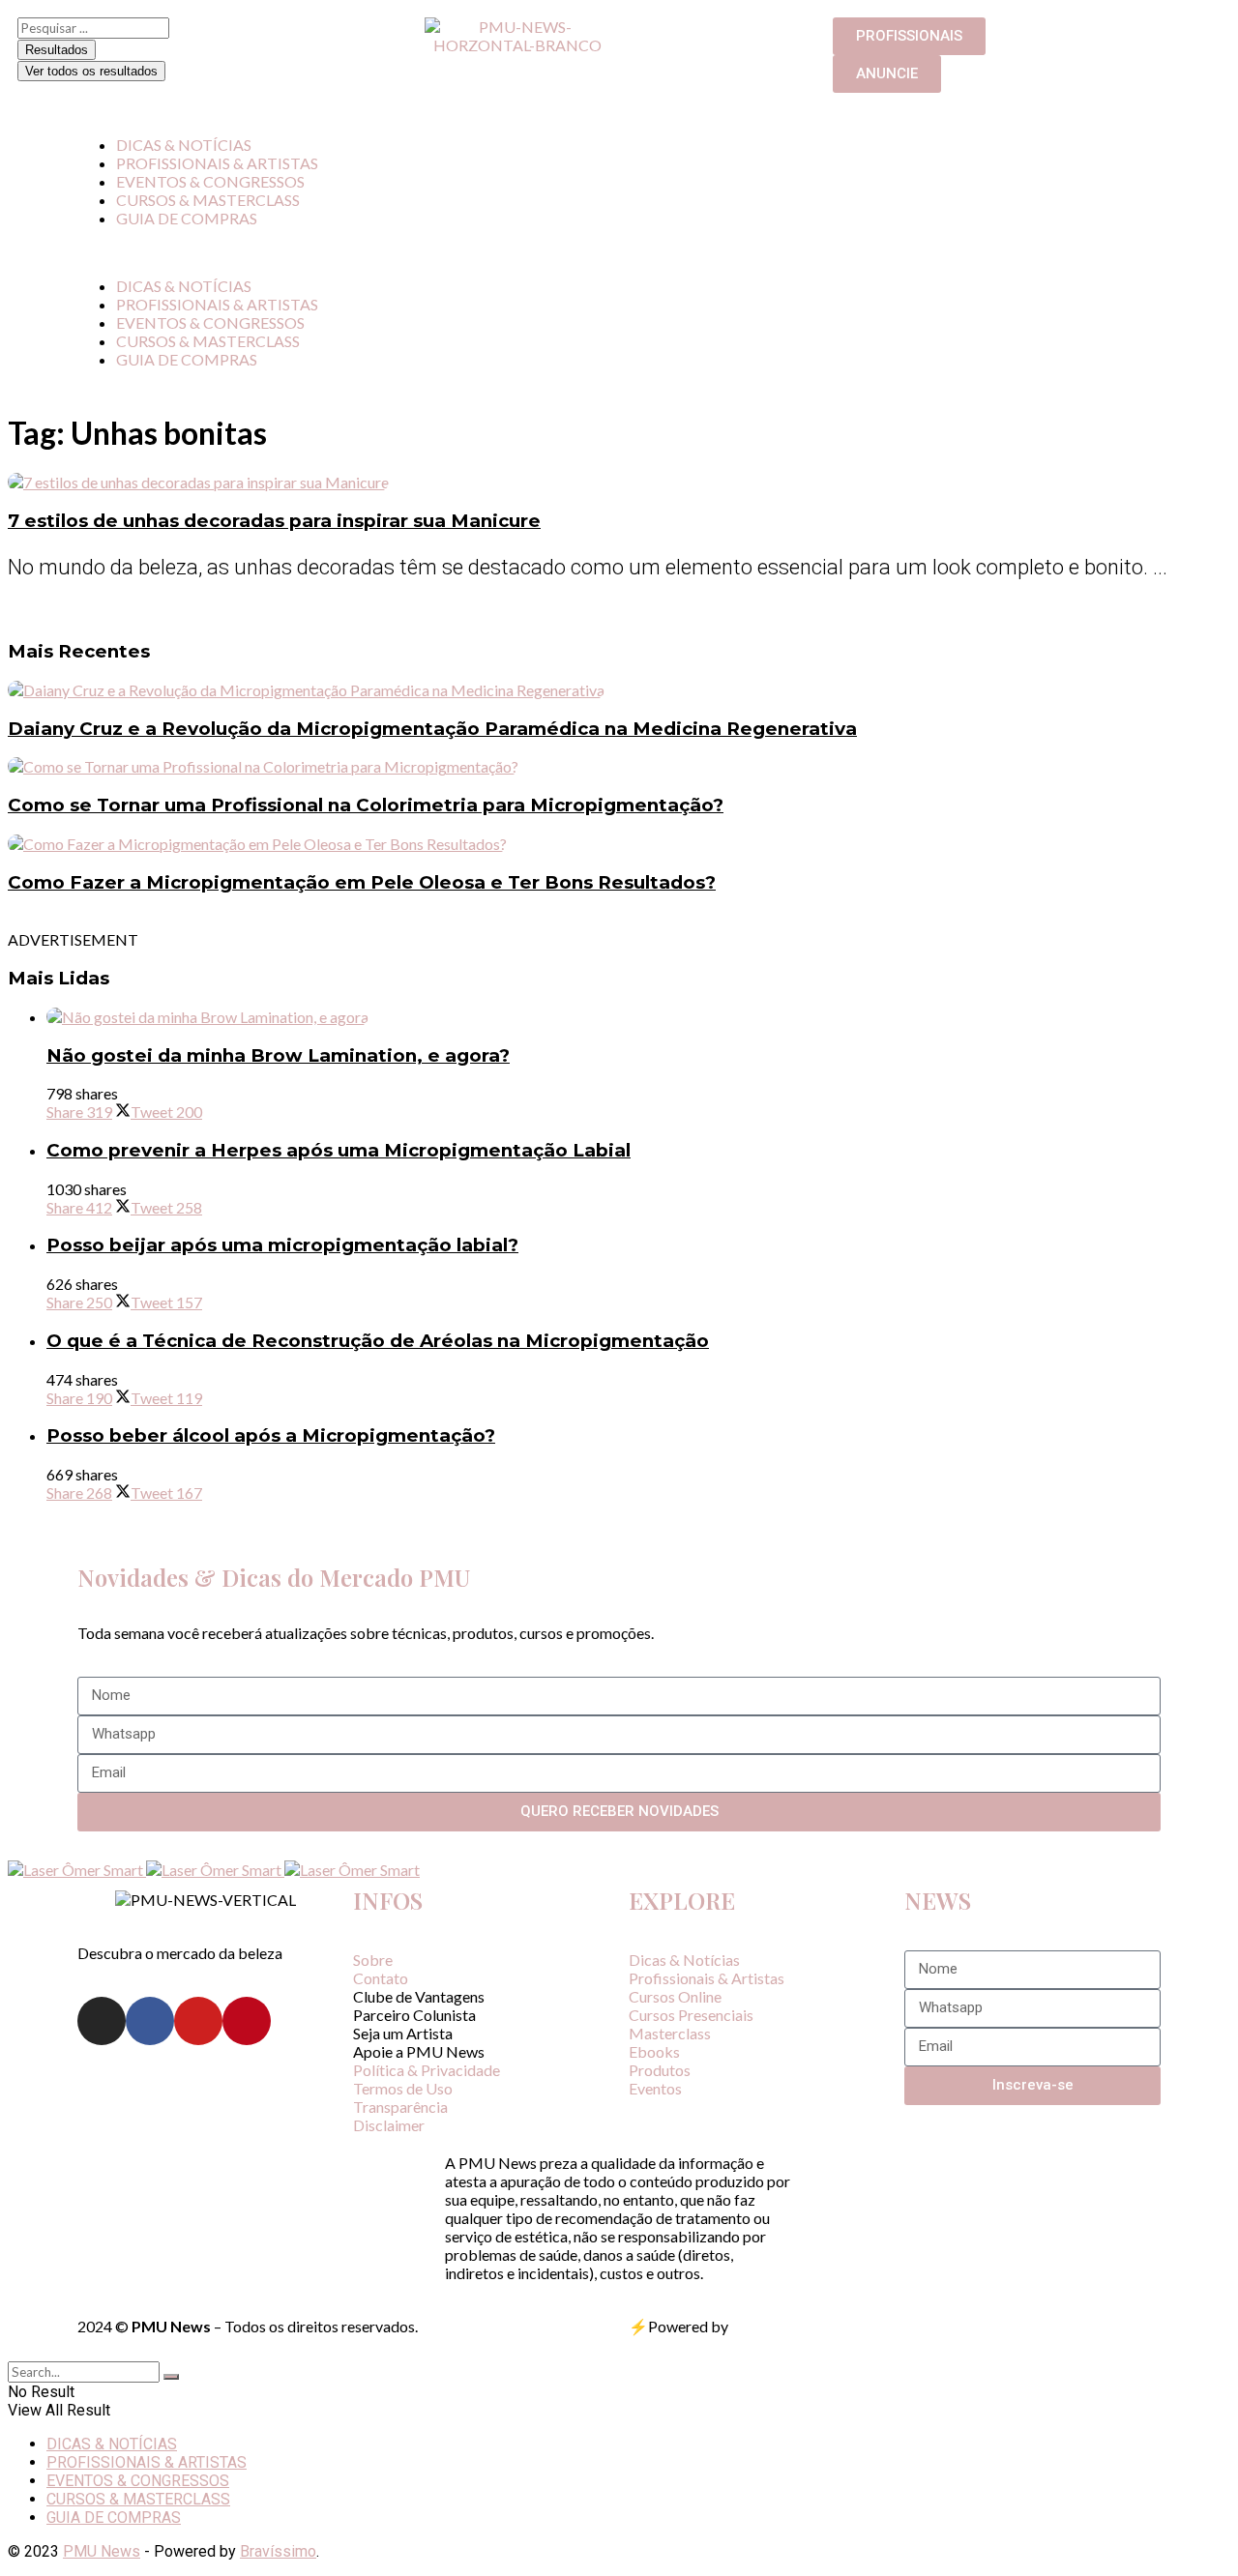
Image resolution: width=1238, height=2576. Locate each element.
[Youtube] (198, 2021)
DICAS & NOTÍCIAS (184, 145)
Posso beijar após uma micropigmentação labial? (282, 1245)
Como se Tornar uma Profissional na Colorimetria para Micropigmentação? (366, 805)
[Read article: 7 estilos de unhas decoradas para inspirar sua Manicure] (619, 482)
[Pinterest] (247, 2021)
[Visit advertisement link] (77, 1870)
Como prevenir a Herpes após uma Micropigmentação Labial (339, 1150)
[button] (619, 252)
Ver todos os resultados (91, 71)
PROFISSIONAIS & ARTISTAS (217, 163)
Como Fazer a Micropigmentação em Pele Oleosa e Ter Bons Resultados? (362, 882)
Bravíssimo (278, 2551)
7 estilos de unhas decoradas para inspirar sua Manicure (274, 521)
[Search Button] (171, 2377)
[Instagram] (102, 2021)
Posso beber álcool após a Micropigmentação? (271, 1435)
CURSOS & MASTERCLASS (208, 200)
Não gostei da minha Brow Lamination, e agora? (278, 1055)
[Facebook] (150, 2021)
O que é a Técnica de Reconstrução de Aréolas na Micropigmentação (378, 1341)
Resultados (57, 50)
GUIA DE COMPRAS (187, 218)
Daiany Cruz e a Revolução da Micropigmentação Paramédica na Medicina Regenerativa (432, 729)
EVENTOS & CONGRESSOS (210, 181)
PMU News (102, 2551)
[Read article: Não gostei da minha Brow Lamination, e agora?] (638, 1017)
